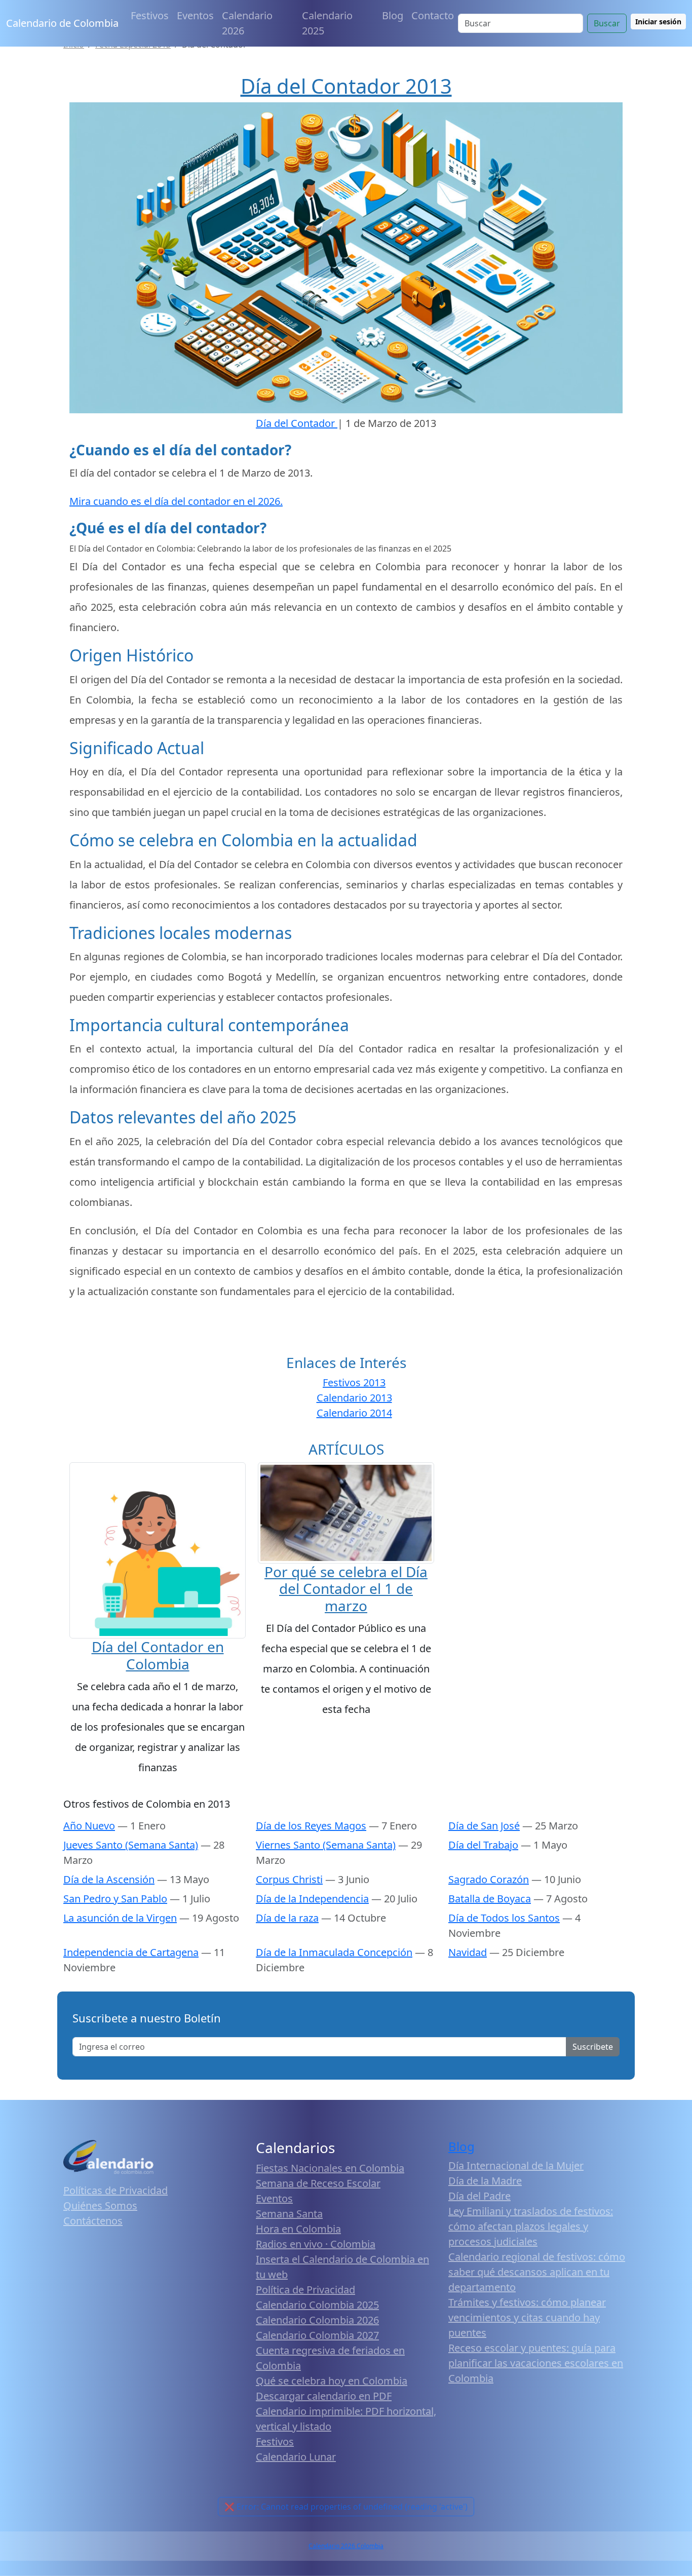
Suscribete (593, 2047)
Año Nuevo (89, 1826)
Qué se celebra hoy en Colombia (332, 2381)
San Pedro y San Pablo (115, 1899)
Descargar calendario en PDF (324, 2396)
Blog (393, 15)
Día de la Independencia (312, 1899)
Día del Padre (479, 2196)
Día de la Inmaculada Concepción (334, 1952)
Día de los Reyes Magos (311, 1826)
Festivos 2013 (354, 1382)
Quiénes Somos (100, 2206)
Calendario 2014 (354, 1413)
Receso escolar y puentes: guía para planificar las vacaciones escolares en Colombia (536, 2363)
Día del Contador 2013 (346, 86)
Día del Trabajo (483, 1845)
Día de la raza (287, 1918)
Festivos (150, 15)
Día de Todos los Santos (504, 1918)
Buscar (607, 23)
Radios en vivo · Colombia (316, 2244)
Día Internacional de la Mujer (516, 2165)
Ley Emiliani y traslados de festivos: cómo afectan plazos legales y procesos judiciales (531, 2226)
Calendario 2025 (327, 23)
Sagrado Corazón (489, 1879)
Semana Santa (289, 2214)
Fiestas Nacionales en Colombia (330, 2168)
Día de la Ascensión (109, 1879)
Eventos (195, 15)
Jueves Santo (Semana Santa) (131, 1845)
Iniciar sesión (658, 22)
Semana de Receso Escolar (318, 2183)
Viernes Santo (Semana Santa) (326, 1845)
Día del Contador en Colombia (158, 1655)
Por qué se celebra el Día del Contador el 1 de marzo (346, 1589)
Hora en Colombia (298, 2229)
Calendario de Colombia (62, 23)
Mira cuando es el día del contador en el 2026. (176, 501)
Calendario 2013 (354, 1398)
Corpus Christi (289, 1879)
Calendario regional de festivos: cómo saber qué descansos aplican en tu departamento (537, 2272)
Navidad (468, 1952)
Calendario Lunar (296, 2457)
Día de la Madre (485, 2181)
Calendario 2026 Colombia (346, 2546)
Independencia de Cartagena (131, 1952)
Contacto (433, 15)
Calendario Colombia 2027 (317, 2335)
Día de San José (484, 1826)
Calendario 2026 (247, 23)
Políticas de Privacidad (116, 2190)
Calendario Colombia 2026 (317, 2320)
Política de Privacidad (305, 2290)
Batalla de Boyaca (490, 1899)
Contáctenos (93, 2221)
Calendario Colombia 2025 (317, 2305)
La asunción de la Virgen (120, 1918)
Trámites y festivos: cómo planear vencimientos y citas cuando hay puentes (527, 2317)
